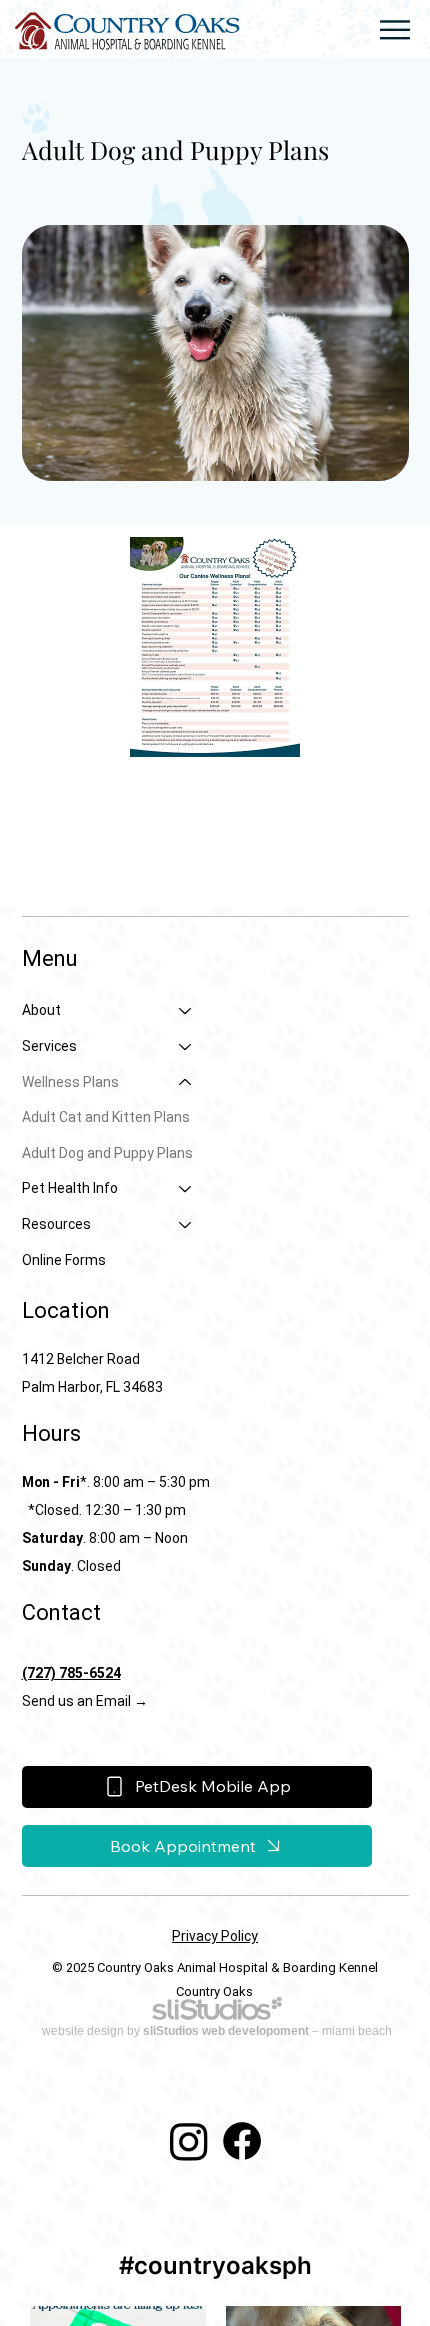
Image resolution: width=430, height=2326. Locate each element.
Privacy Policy (215, 1936)
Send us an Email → (86, 1701)
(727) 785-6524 (71, 1673)
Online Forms (64, 1260)
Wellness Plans (70, 1082)
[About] (186, 1011)
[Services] (186, 1047)
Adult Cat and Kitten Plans (106, 1117)
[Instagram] (189, 2141)
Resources (56, 1224)
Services (49, 1046)
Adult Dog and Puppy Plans (107, 1153)
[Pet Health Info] (186, 1189)
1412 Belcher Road (81, 1359)
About (41, 1010)
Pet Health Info (70, 1188)
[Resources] (186, 1225)
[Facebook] (242, 2141)
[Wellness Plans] (186, 1083)
